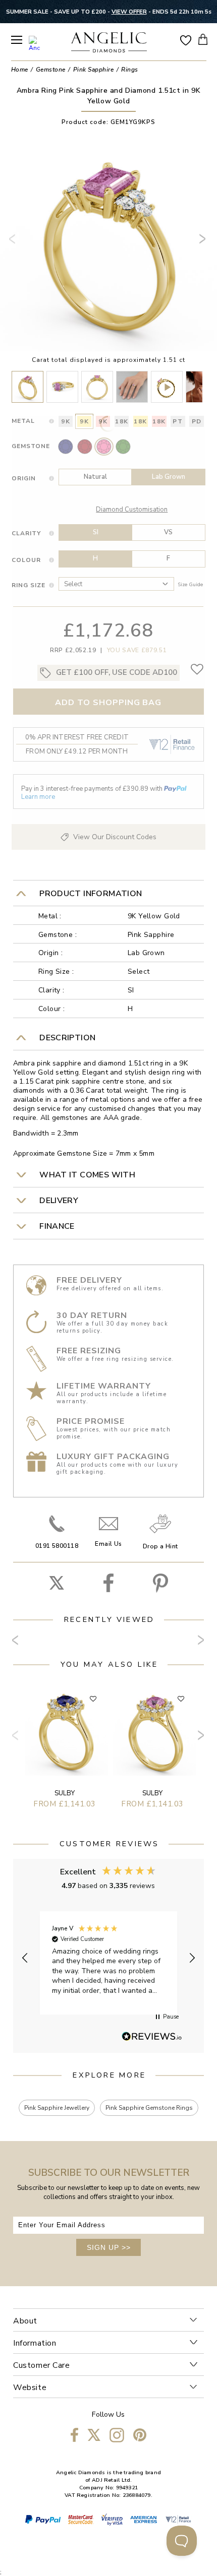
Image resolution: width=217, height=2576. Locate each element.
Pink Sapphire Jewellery (57, 2108)
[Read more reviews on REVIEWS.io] (152, 2037)
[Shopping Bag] (203, 39)
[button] (25, 1958)
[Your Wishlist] (186, 40)
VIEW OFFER (129, 12)
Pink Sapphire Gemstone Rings (149, 2108)
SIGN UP (109, 2247)
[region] (108, 1958)
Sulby (65, 1793)
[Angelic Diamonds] (109, 43)
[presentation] (14, 243)
